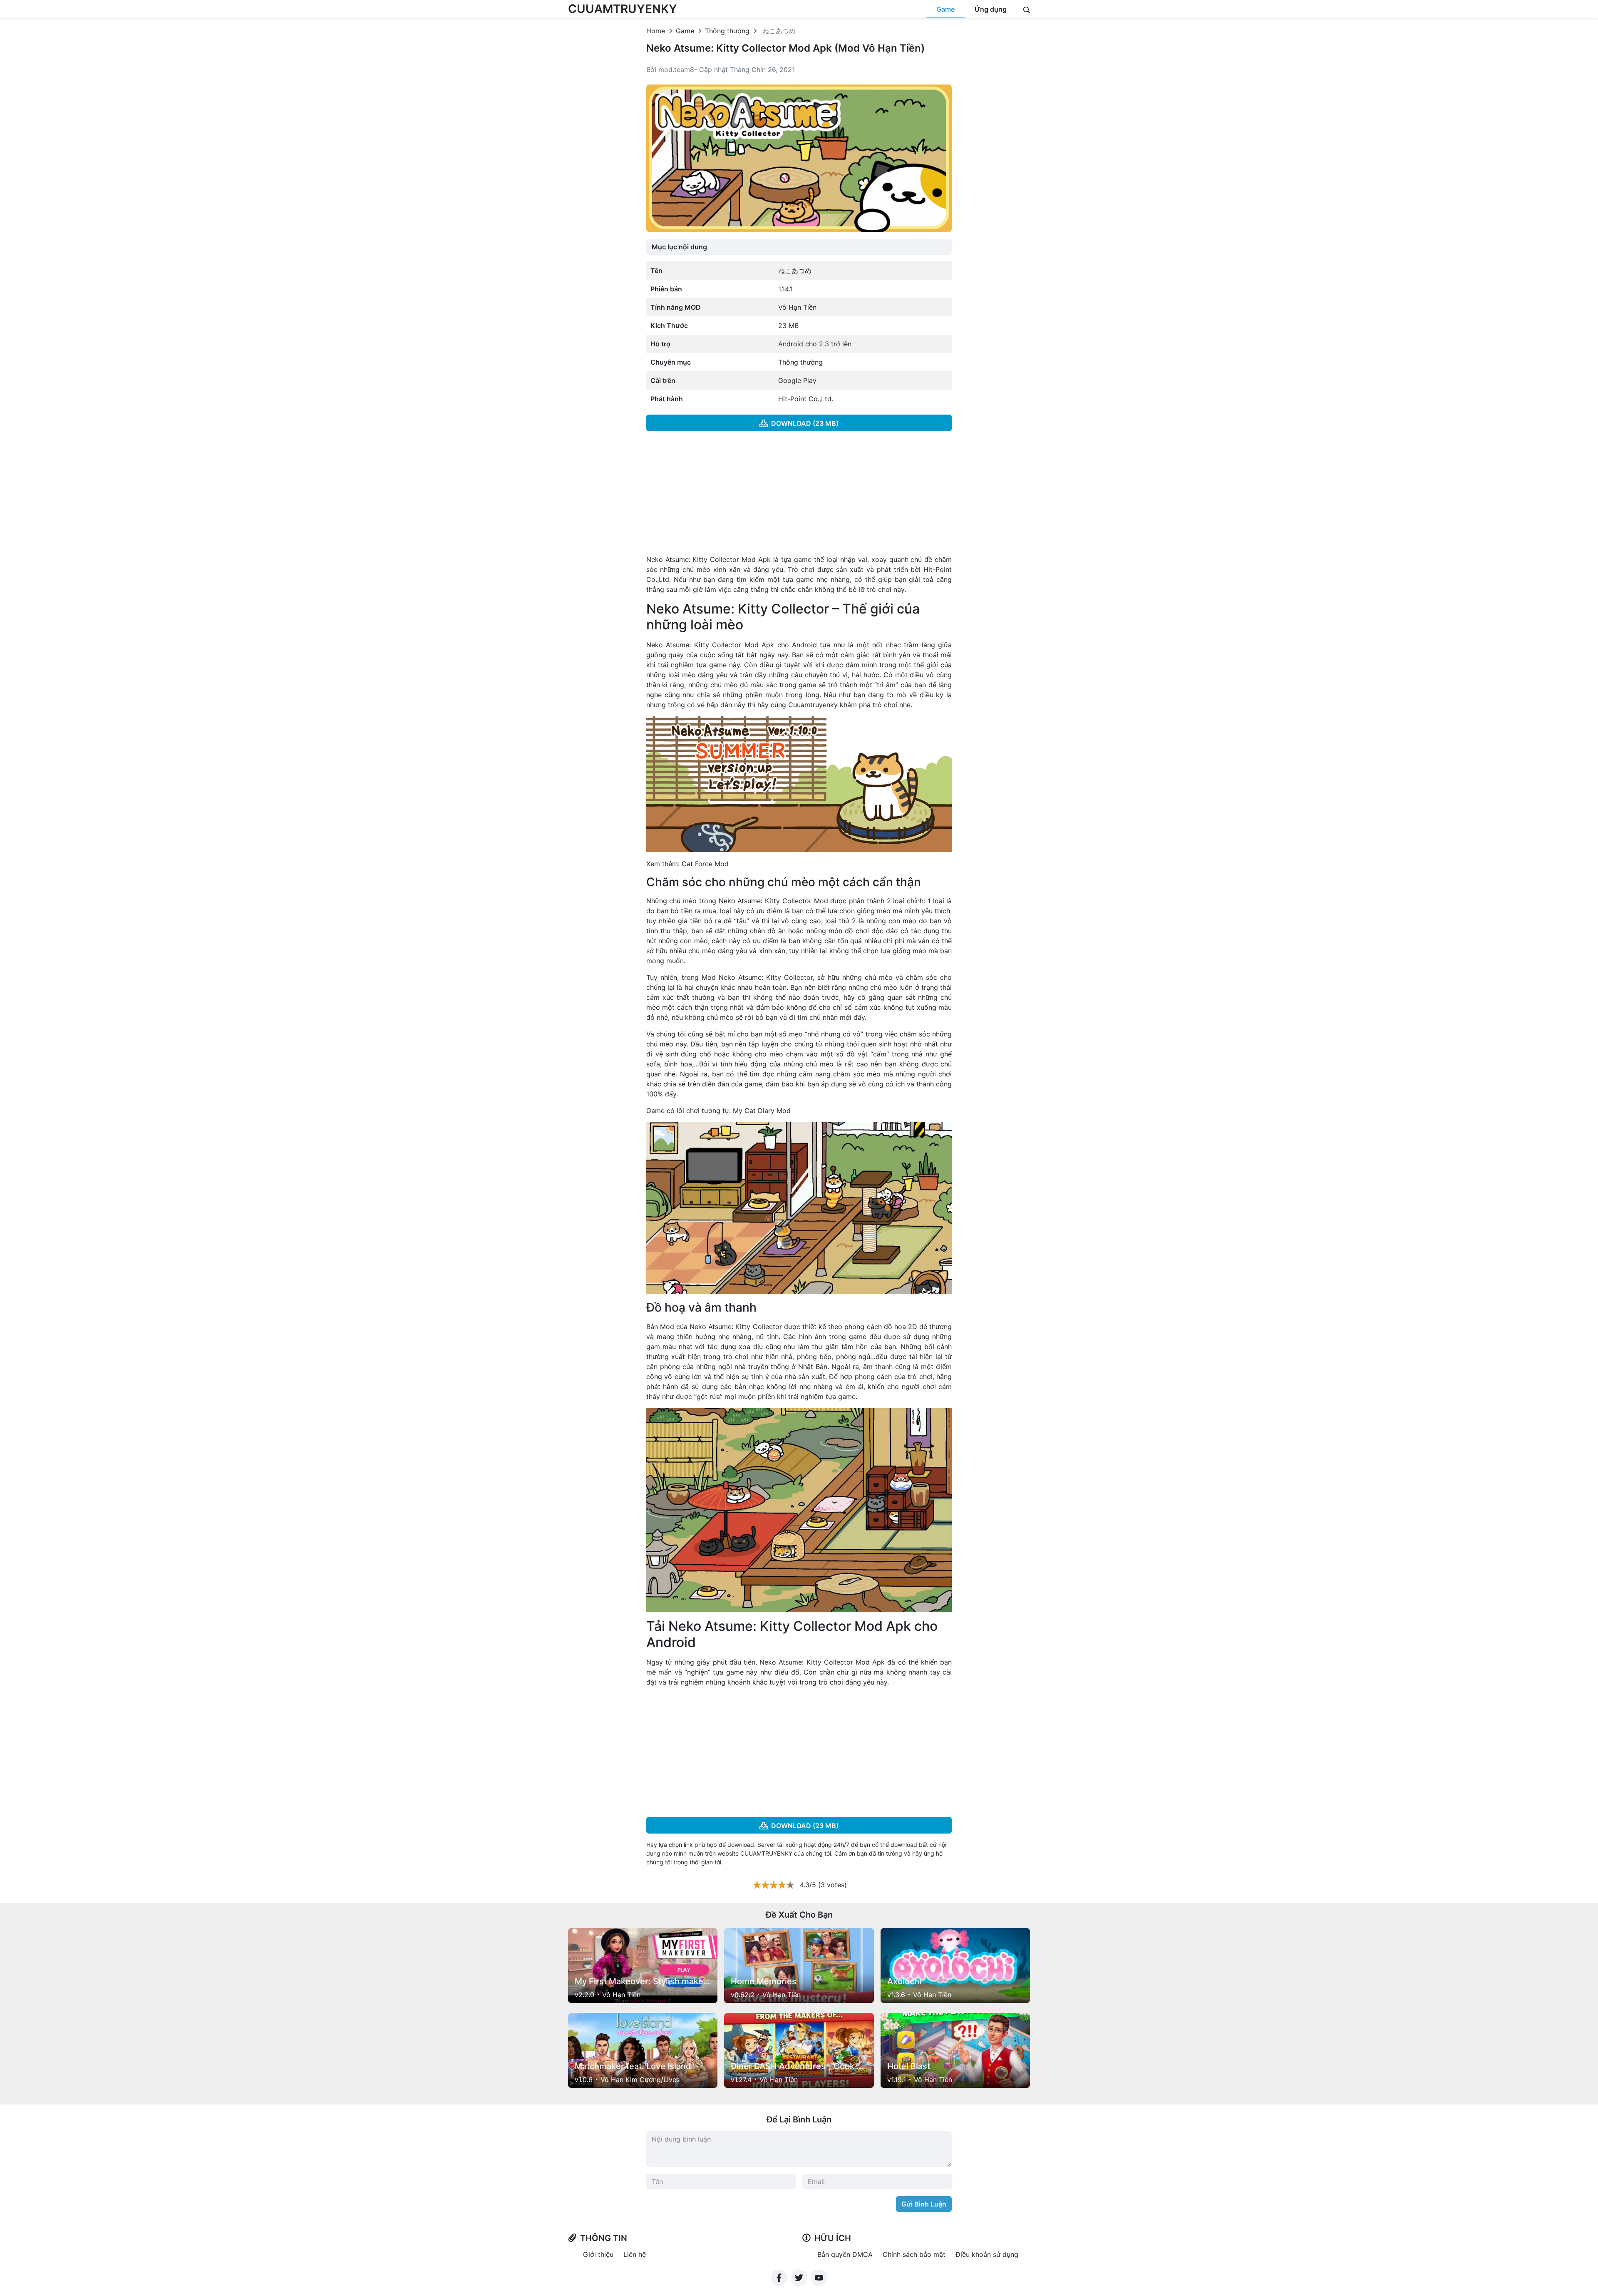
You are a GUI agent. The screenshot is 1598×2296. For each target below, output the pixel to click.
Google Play (797, 380)
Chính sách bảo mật (914, 2254)
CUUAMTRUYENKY (623, 9)
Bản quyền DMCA (845, 2254)
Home (656, 31)
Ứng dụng (991, 9)
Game (945, 9)
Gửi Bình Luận (924, 2204)
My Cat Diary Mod (762, 1111)
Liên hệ (635, 2254)
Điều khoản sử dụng (987, 2254)
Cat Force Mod (705, 864)
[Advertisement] (799, 496)
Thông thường (727, 31)
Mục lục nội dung (679, 247)
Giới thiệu (598, 2254)
